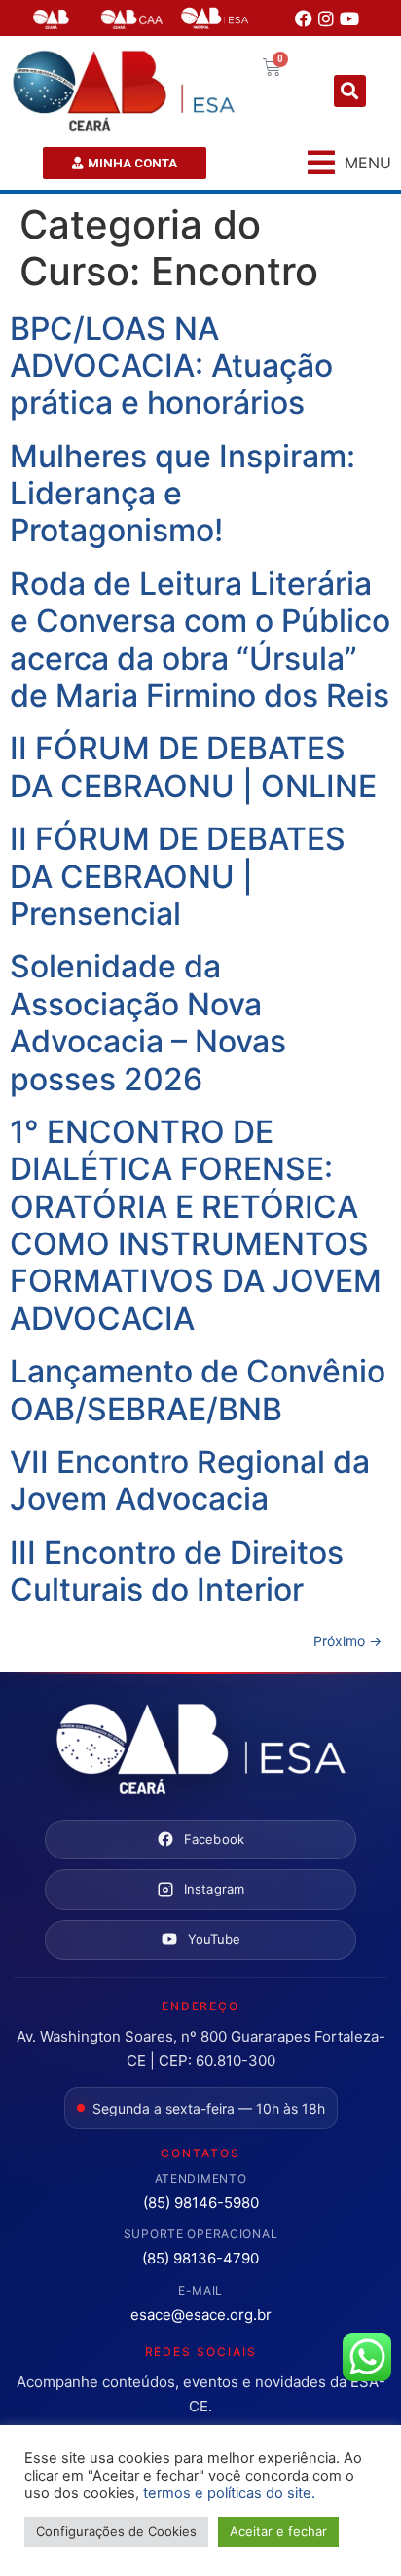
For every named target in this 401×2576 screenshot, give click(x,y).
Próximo (347, 1641)
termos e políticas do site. (229, 2493)
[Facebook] (304, 18)
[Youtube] (349, 18)
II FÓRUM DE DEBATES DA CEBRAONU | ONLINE (193, 767)
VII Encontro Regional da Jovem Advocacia (190, 1480)
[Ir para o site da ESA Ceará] (200, 1750)
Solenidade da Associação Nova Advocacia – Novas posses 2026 (148, 1022)
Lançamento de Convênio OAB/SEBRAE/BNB (198, 1390)
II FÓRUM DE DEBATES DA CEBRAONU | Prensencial (178, 876)
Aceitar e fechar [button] (278, 2531)
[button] (350, 91)
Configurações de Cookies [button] (116, 2531)
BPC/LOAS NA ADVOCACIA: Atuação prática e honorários (171, 366)
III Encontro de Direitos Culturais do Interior (177, 1571)
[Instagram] (326, 18)
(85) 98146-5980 (201, 2203)
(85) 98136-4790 (200, 2258)
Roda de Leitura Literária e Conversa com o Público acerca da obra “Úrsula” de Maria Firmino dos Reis (200, 640)
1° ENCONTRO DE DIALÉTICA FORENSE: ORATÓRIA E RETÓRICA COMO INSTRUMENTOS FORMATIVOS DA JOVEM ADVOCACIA (196, 1225)
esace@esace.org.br (201, 2315)
